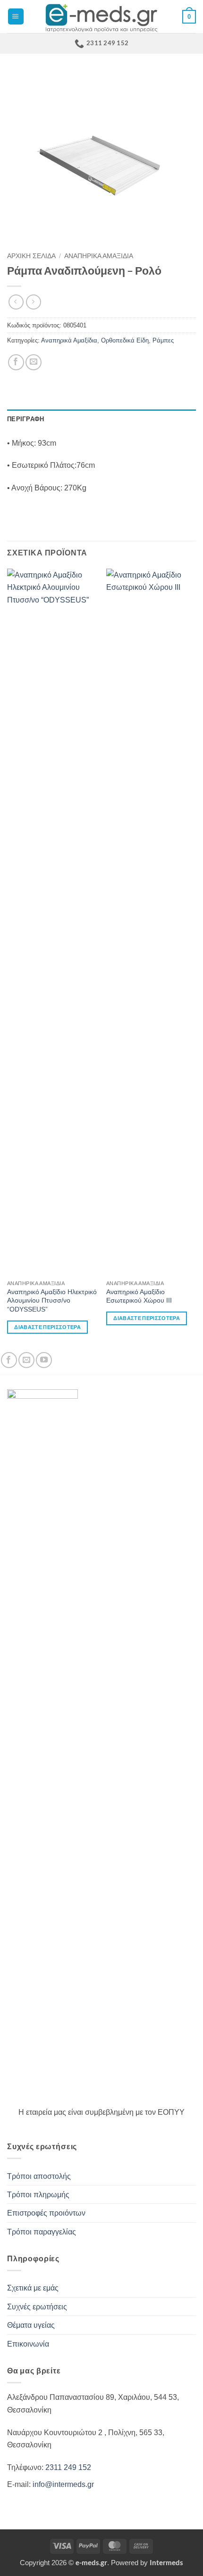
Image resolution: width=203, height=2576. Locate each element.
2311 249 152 (68, 2467)
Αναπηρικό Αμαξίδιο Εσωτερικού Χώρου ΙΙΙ (139, 1296)
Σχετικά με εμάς (33, 2288)
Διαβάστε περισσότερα (47, 1327)
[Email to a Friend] (34, 362)
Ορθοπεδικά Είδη (125, 340)
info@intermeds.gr (63, 2484)
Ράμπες (163, 340)
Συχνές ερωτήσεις (37, 2307)
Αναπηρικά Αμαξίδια (99, 256)
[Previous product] (34, 302)
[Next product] (16, 302)
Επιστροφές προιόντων (46, 2213)
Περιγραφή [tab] (25, 419)
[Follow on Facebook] (9, 1360)
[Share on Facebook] (16, 362)
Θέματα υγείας (31, 2325)
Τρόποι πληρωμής (38, 2194)
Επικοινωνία (28, 2344)
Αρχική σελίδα (31, 256)
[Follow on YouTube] (44, 1360)
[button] (16, 16)
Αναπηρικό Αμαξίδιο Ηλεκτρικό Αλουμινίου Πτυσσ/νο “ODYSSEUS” (52, 1300)
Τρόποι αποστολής (39, 2176)
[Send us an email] (26, 1360)
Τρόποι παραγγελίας (42, 2232)
